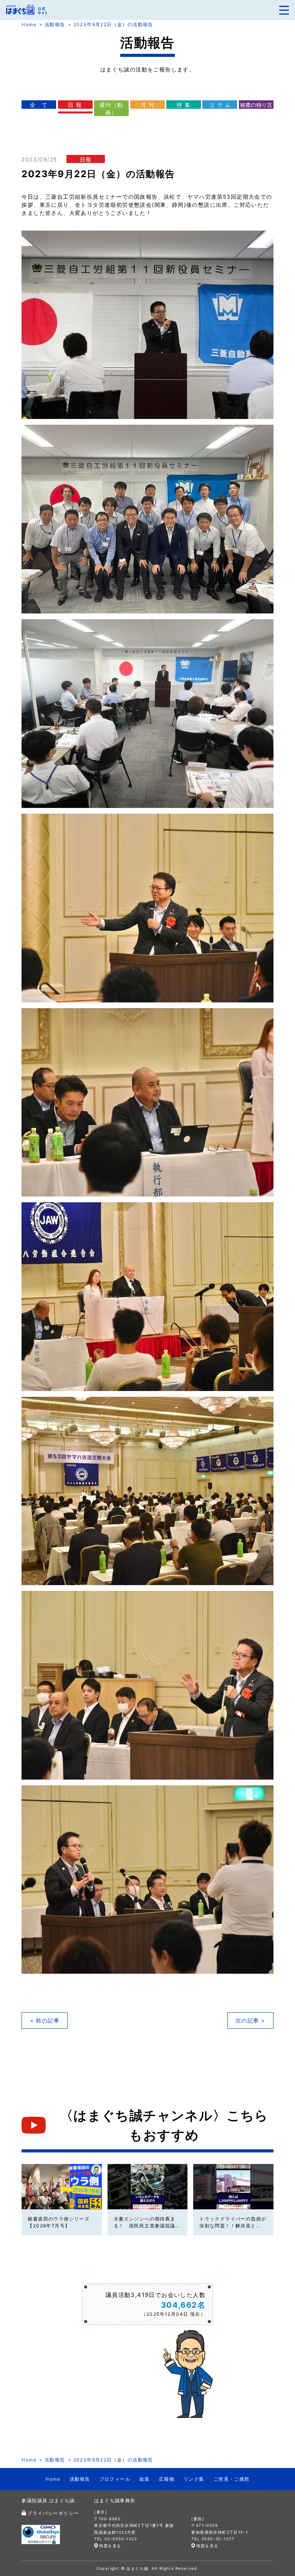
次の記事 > (250, 2020)
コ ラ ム (220, 105)
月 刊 (147, 105)
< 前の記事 (45, 2020)
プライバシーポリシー (53, 2513)
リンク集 (194, 2479)
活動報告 (55, 24)
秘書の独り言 (256, 105)
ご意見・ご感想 (232, 2479)
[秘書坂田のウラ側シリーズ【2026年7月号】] (61, 2186)
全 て (39, 105)
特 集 (184, 105)
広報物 (167, 2479)
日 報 (75, 105)
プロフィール (115, 2479)
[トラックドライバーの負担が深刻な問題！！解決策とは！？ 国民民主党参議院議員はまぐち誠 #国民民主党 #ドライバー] (233, 2186)
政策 (145, 2479)
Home (29, 24)
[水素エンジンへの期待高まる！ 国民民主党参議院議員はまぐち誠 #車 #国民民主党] (147, 2186)
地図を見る (110, 2546)
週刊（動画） (111, 109)
